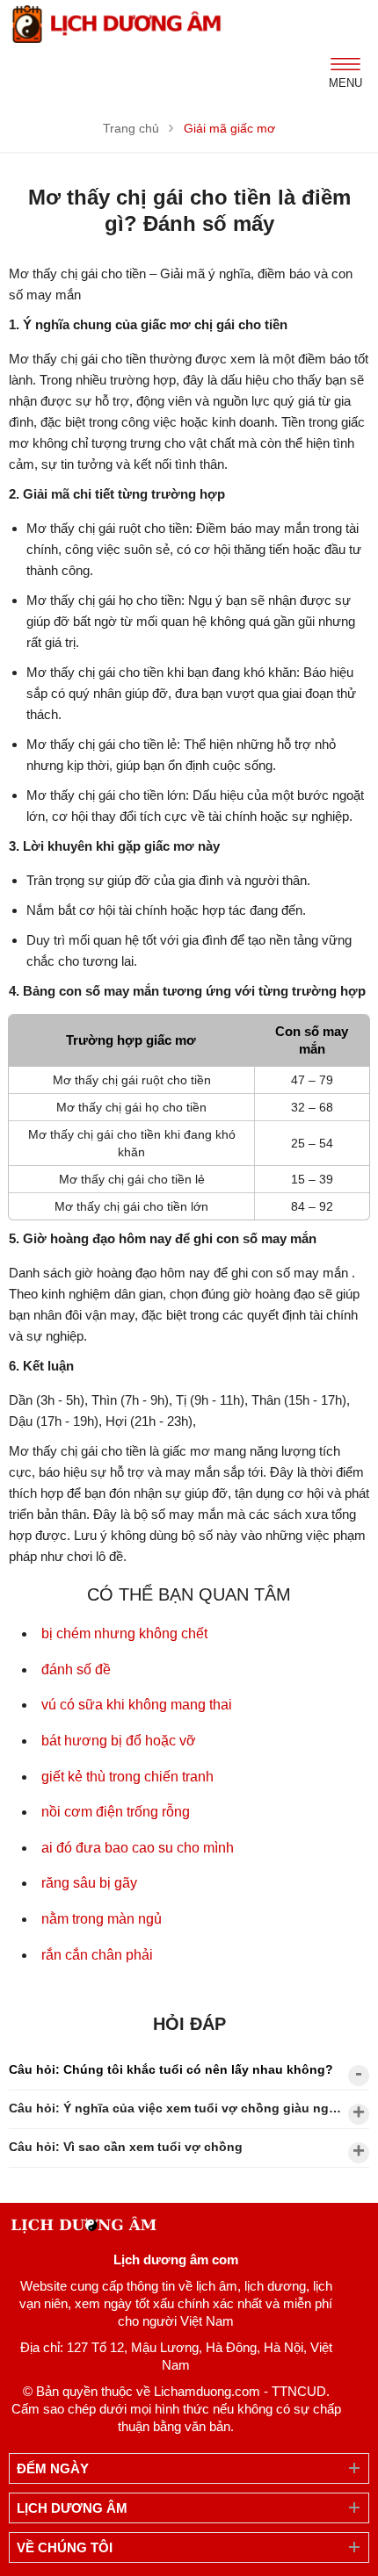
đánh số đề (76, 1669)
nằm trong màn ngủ (102, 1919)
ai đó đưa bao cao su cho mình (138, 1848)
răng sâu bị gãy (89, 1883)
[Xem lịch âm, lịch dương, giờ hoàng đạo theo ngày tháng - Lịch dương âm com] (119, 24)
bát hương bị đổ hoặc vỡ (119, 1741)
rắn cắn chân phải (97, 1955)
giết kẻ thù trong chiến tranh (127, 1777)
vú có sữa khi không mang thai (137, 1705)
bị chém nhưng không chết (124, 1633)
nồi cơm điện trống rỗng (116, 1812)
